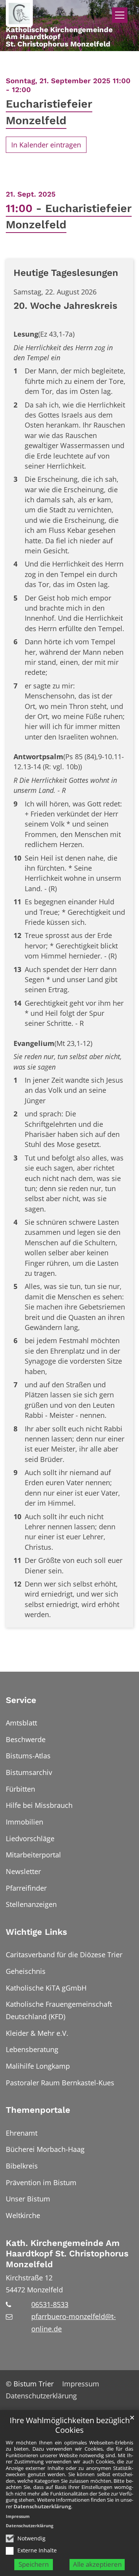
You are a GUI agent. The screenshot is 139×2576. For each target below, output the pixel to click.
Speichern (34, 2564)
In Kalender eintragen (46, 145)
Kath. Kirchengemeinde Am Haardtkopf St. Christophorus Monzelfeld (67, 2254)
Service (21, 1700)
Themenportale (38, 2110)
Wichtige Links (36, 1932)
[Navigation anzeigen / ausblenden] (120, 15)
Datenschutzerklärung (42, 2506)
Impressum (18, 2516)
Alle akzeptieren (97, 2564)
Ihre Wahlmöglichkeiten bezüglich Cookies (70, 2425)
